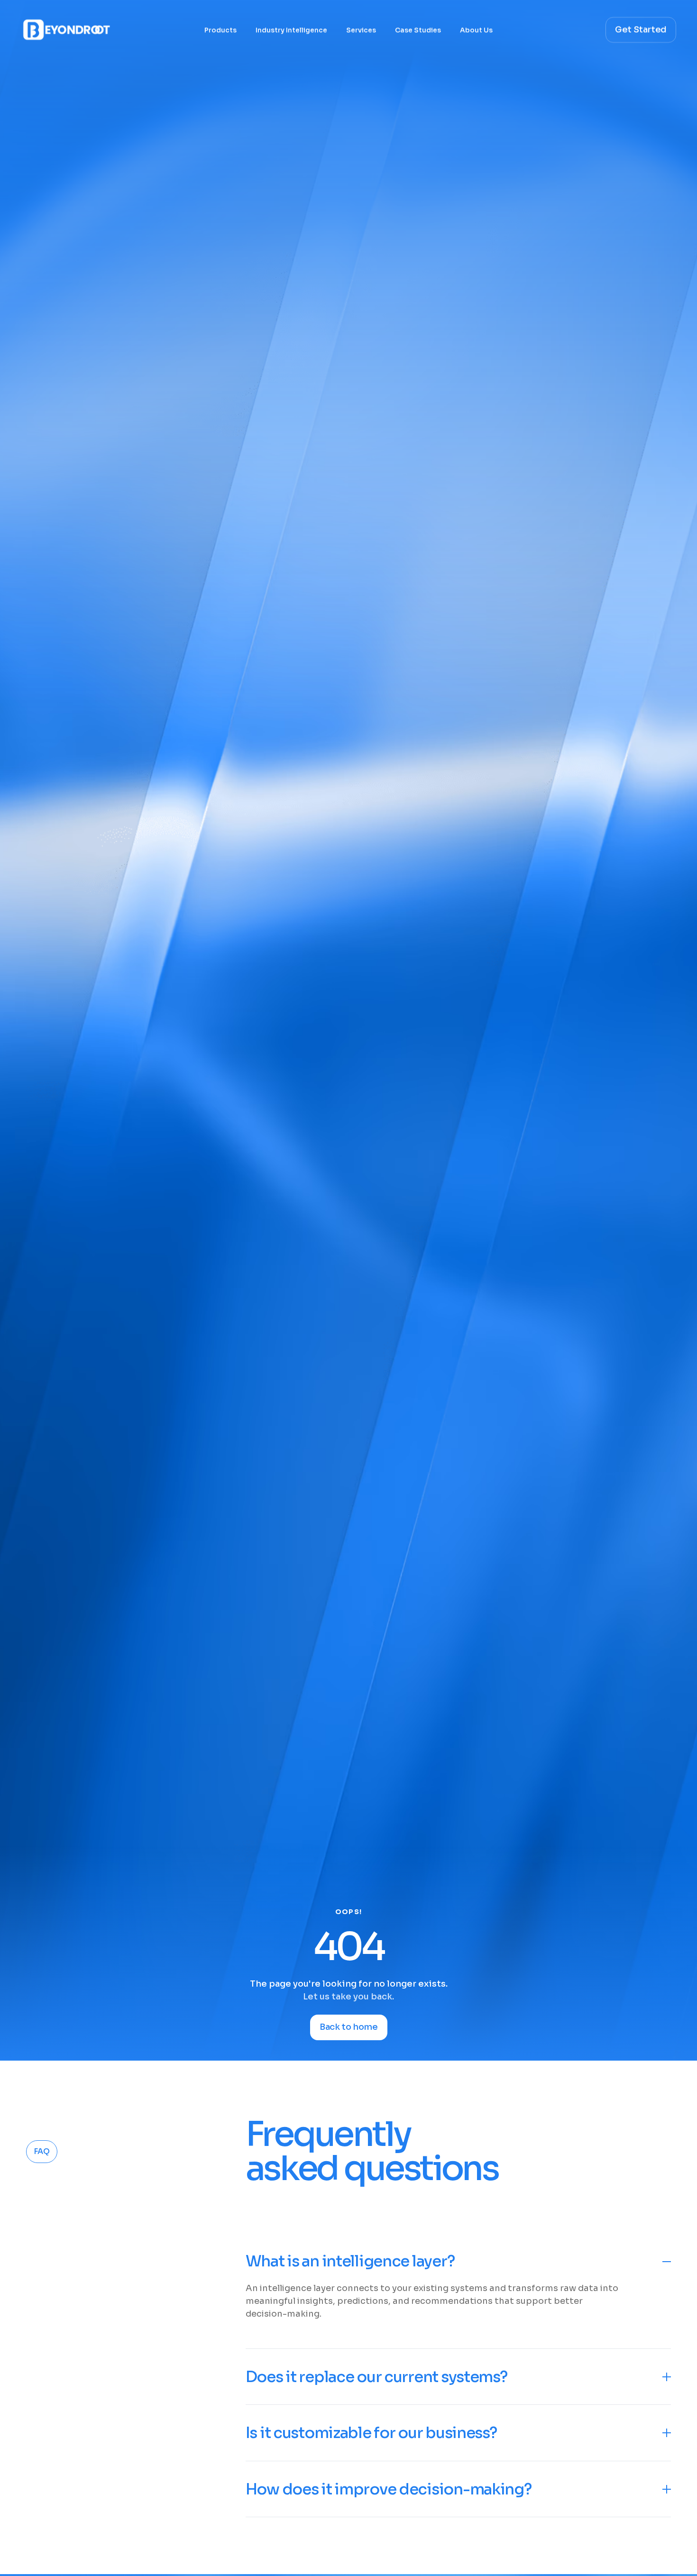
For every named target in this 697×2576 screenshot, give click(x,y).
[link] (211, 2485)
